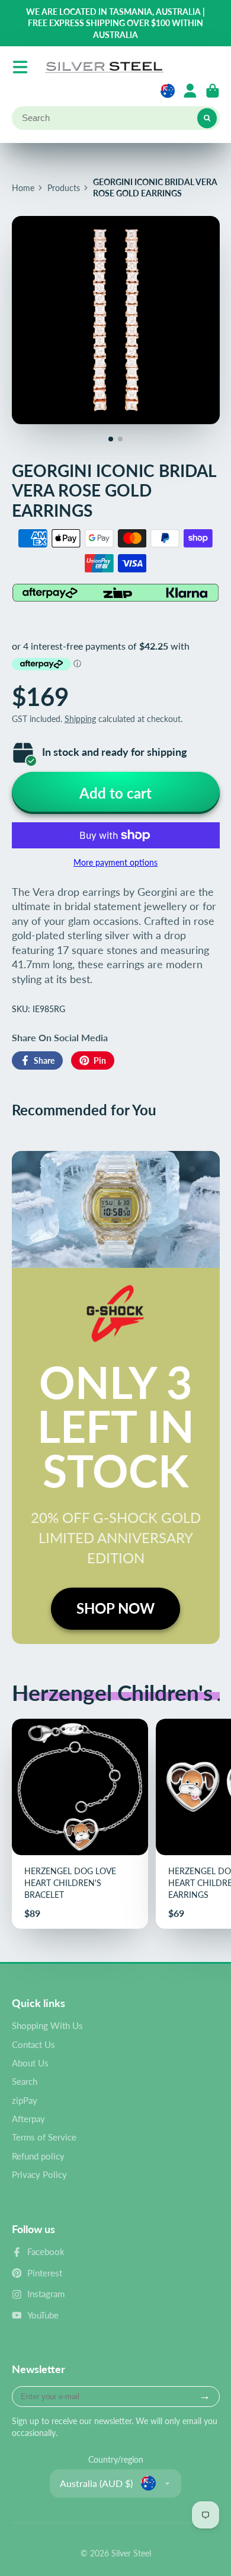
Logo (104, 67)
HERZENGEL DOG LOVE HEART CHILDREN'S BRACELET (80, 1824)
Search (25, 2081)
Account (190, 91)
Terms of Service (44, 2137)
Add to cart (115, 793)
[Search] (207, 118)
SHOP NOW (115, 1608)
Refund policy (38, 2156)
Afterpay (28, 2119)
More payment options (115, 862)
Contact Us (33, 2044)
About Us (30, 2063)
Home (23, 188)
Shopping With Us (47, 2025)
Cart (213, 91)
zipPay (25, 2100)
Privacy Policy (39, 2174)
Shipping (80, 719)
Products (64, 188)
